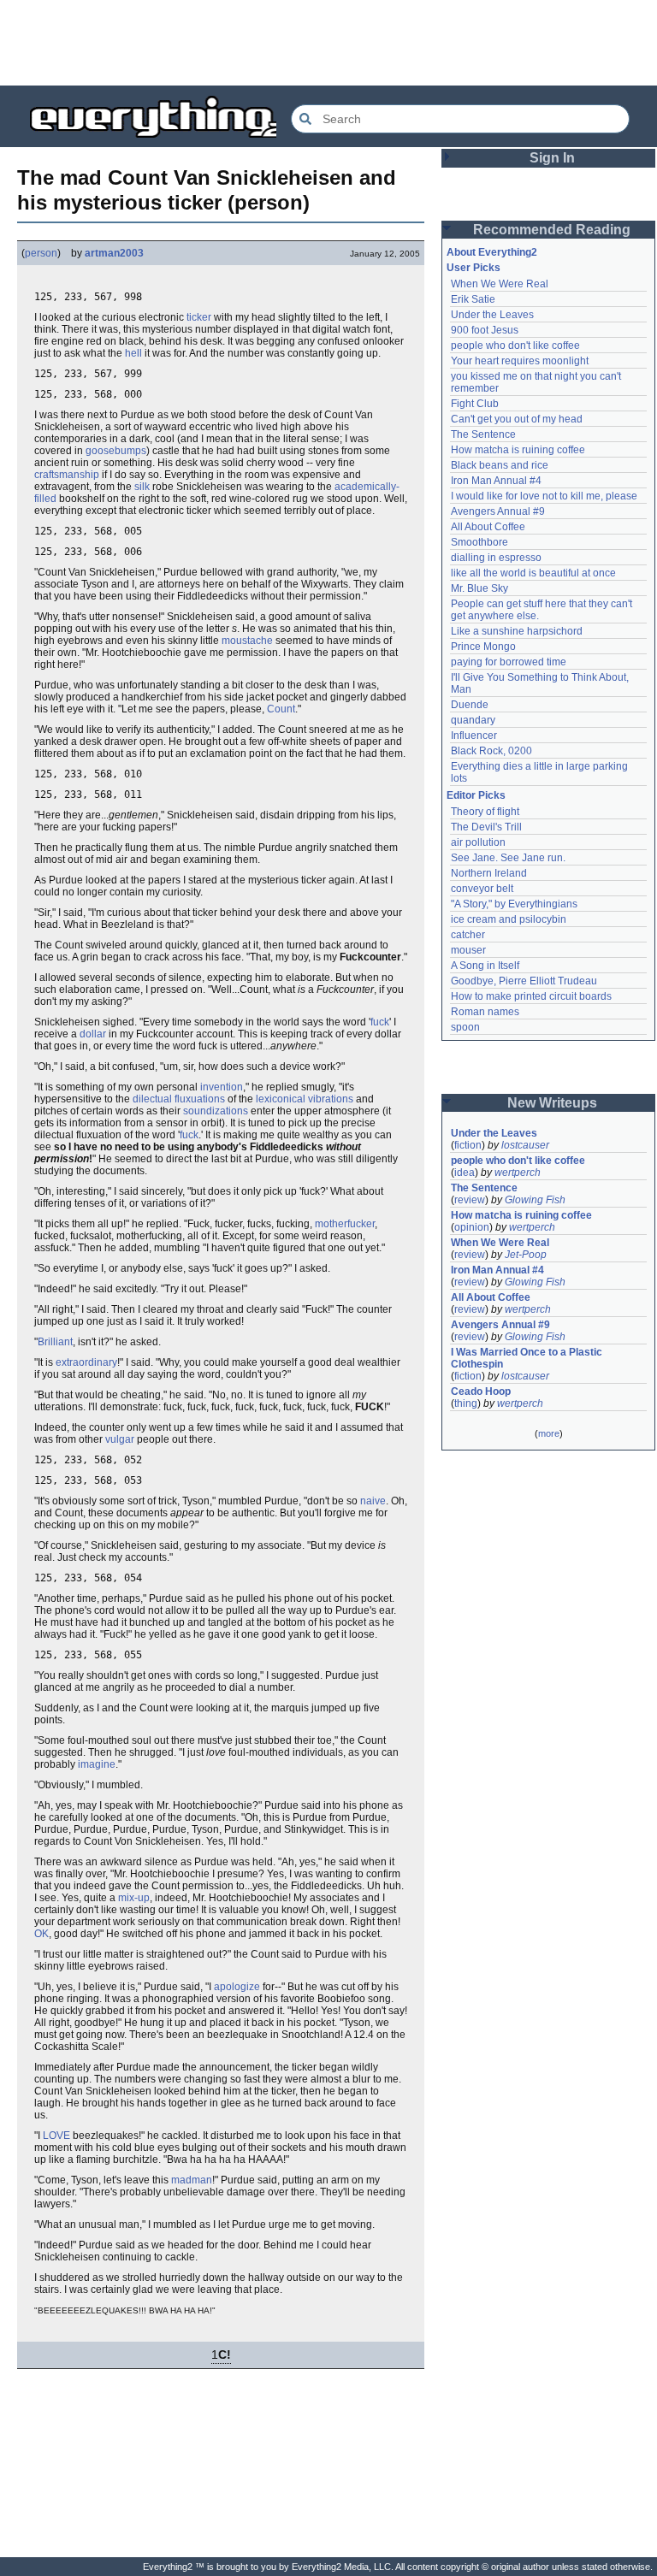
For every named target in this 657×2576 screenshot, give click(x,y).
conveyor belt (482, 889)
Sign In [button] (552, 158)
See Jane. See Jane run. (508, 858)
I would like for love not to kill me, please (544, 496)
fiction (468, 1145)
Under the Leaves (492, 315)
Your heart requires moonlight (520, 361)
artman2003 (114, 253)
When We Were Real (500, 284)
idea (465, 1173)
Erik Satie (473, 299)
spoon (465, 1027)
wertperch (518, 1173)
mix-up (134, 1898)
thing (466, 1403)
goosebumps (116, 451)
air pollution (478, 842)
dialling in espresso (496, 558)
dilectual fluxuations (179, 1099)
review (470, 1200)
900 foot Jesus (485, 330)
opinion (472, 1227)
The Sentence (483, 434)
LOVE (56, 2136)
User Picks (474, 268)
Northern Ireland (489, 873)
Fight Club (475, 404)
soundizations (216, 1111)
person (41, 253)
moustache (247, 641)
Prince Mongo (483, 647)
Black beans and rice (500, 465)
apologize (237, 1987)
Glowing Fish (535, 1200)
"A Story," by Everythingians (514, 904)
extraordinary (86, 1362)
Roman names (485, 1012)
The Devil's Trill (486, 827)
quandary (473, 720)
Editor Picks (476, 795)
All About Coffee (488, 527)
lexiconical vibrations (305, 1099)
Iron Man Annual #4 (496, 481)
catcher (468, 935)
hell (133, 353)
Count (281, 709)
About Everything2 (492, 252)
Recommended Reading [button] (552, 230)
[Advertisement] (328, 43)
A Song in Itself (485, 966)
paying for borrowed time (509, 662)
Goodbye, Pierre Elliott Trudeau (524, 981)
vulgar (120, 1439)
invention (222, 1087)
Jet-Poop (526, 1255)
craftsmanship (67, 475)
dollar (93, 1034)
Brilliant (55, 1342)
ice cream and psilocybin (509, 919)
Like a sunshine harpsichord (517, 631)
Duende (470, 705)
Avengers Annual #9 (498, 511)
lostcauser (525, 1145)
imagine (97, 1764)
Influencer (474, 736)
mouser (468, 950)
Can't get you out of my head (517, 419)
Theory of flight (485, 812)
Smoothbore (479, 542)
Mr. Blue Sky (479, 588)
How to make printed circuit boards (531, 996)
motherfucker (345, 1224)
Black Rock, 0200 (491, 751)
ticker (199, 317)
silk (142, 487)
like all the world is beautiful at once (533, 573)
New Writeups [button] (552, 1103)
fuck (380, 1022)
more (549, 1433)
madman (192, 2180)
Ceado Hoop (481, 1391)
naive (373, 1501)
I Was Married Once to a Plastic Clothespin (528, 1358)
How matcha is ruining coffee (518, 450)
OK (41, 1934)
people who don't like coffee (515, 346)
